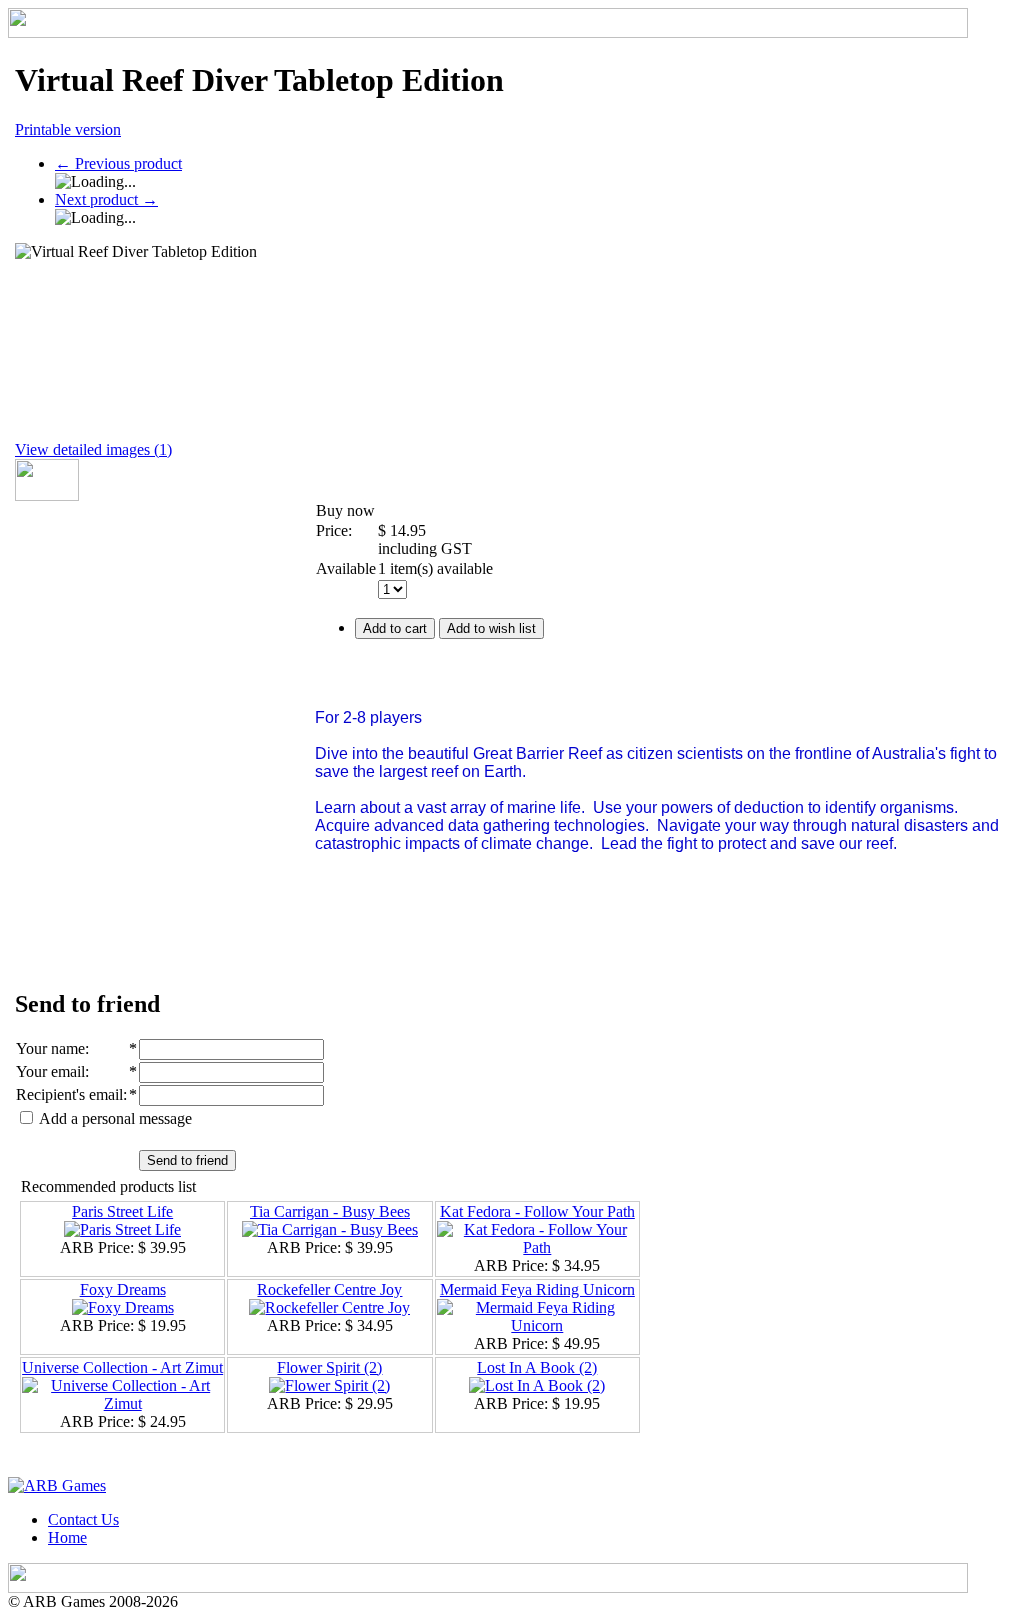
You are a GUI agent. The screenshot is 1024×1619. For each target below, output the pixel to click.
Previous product (118, 163)
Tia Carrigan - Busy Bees (330, 1211)
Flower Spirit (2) (329, 1367)
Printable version (68, 129)
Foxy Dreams (123, 1289)
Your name (50, 1048)
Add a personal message (114, 1118)
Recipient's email (69, 1094)
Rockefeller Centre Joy (329, 1289)
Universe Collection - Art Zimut (122, 1367)
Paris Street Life (122, 1211)
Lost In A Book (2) (537, 1367)
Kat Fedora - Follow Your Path (537, 1211)
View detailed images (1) (93, 449)
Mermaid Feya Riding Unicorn (537, 1289)
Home (67, 1537)
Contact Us (83, 1519)
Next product (106, 199)
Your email (50, 1071)
